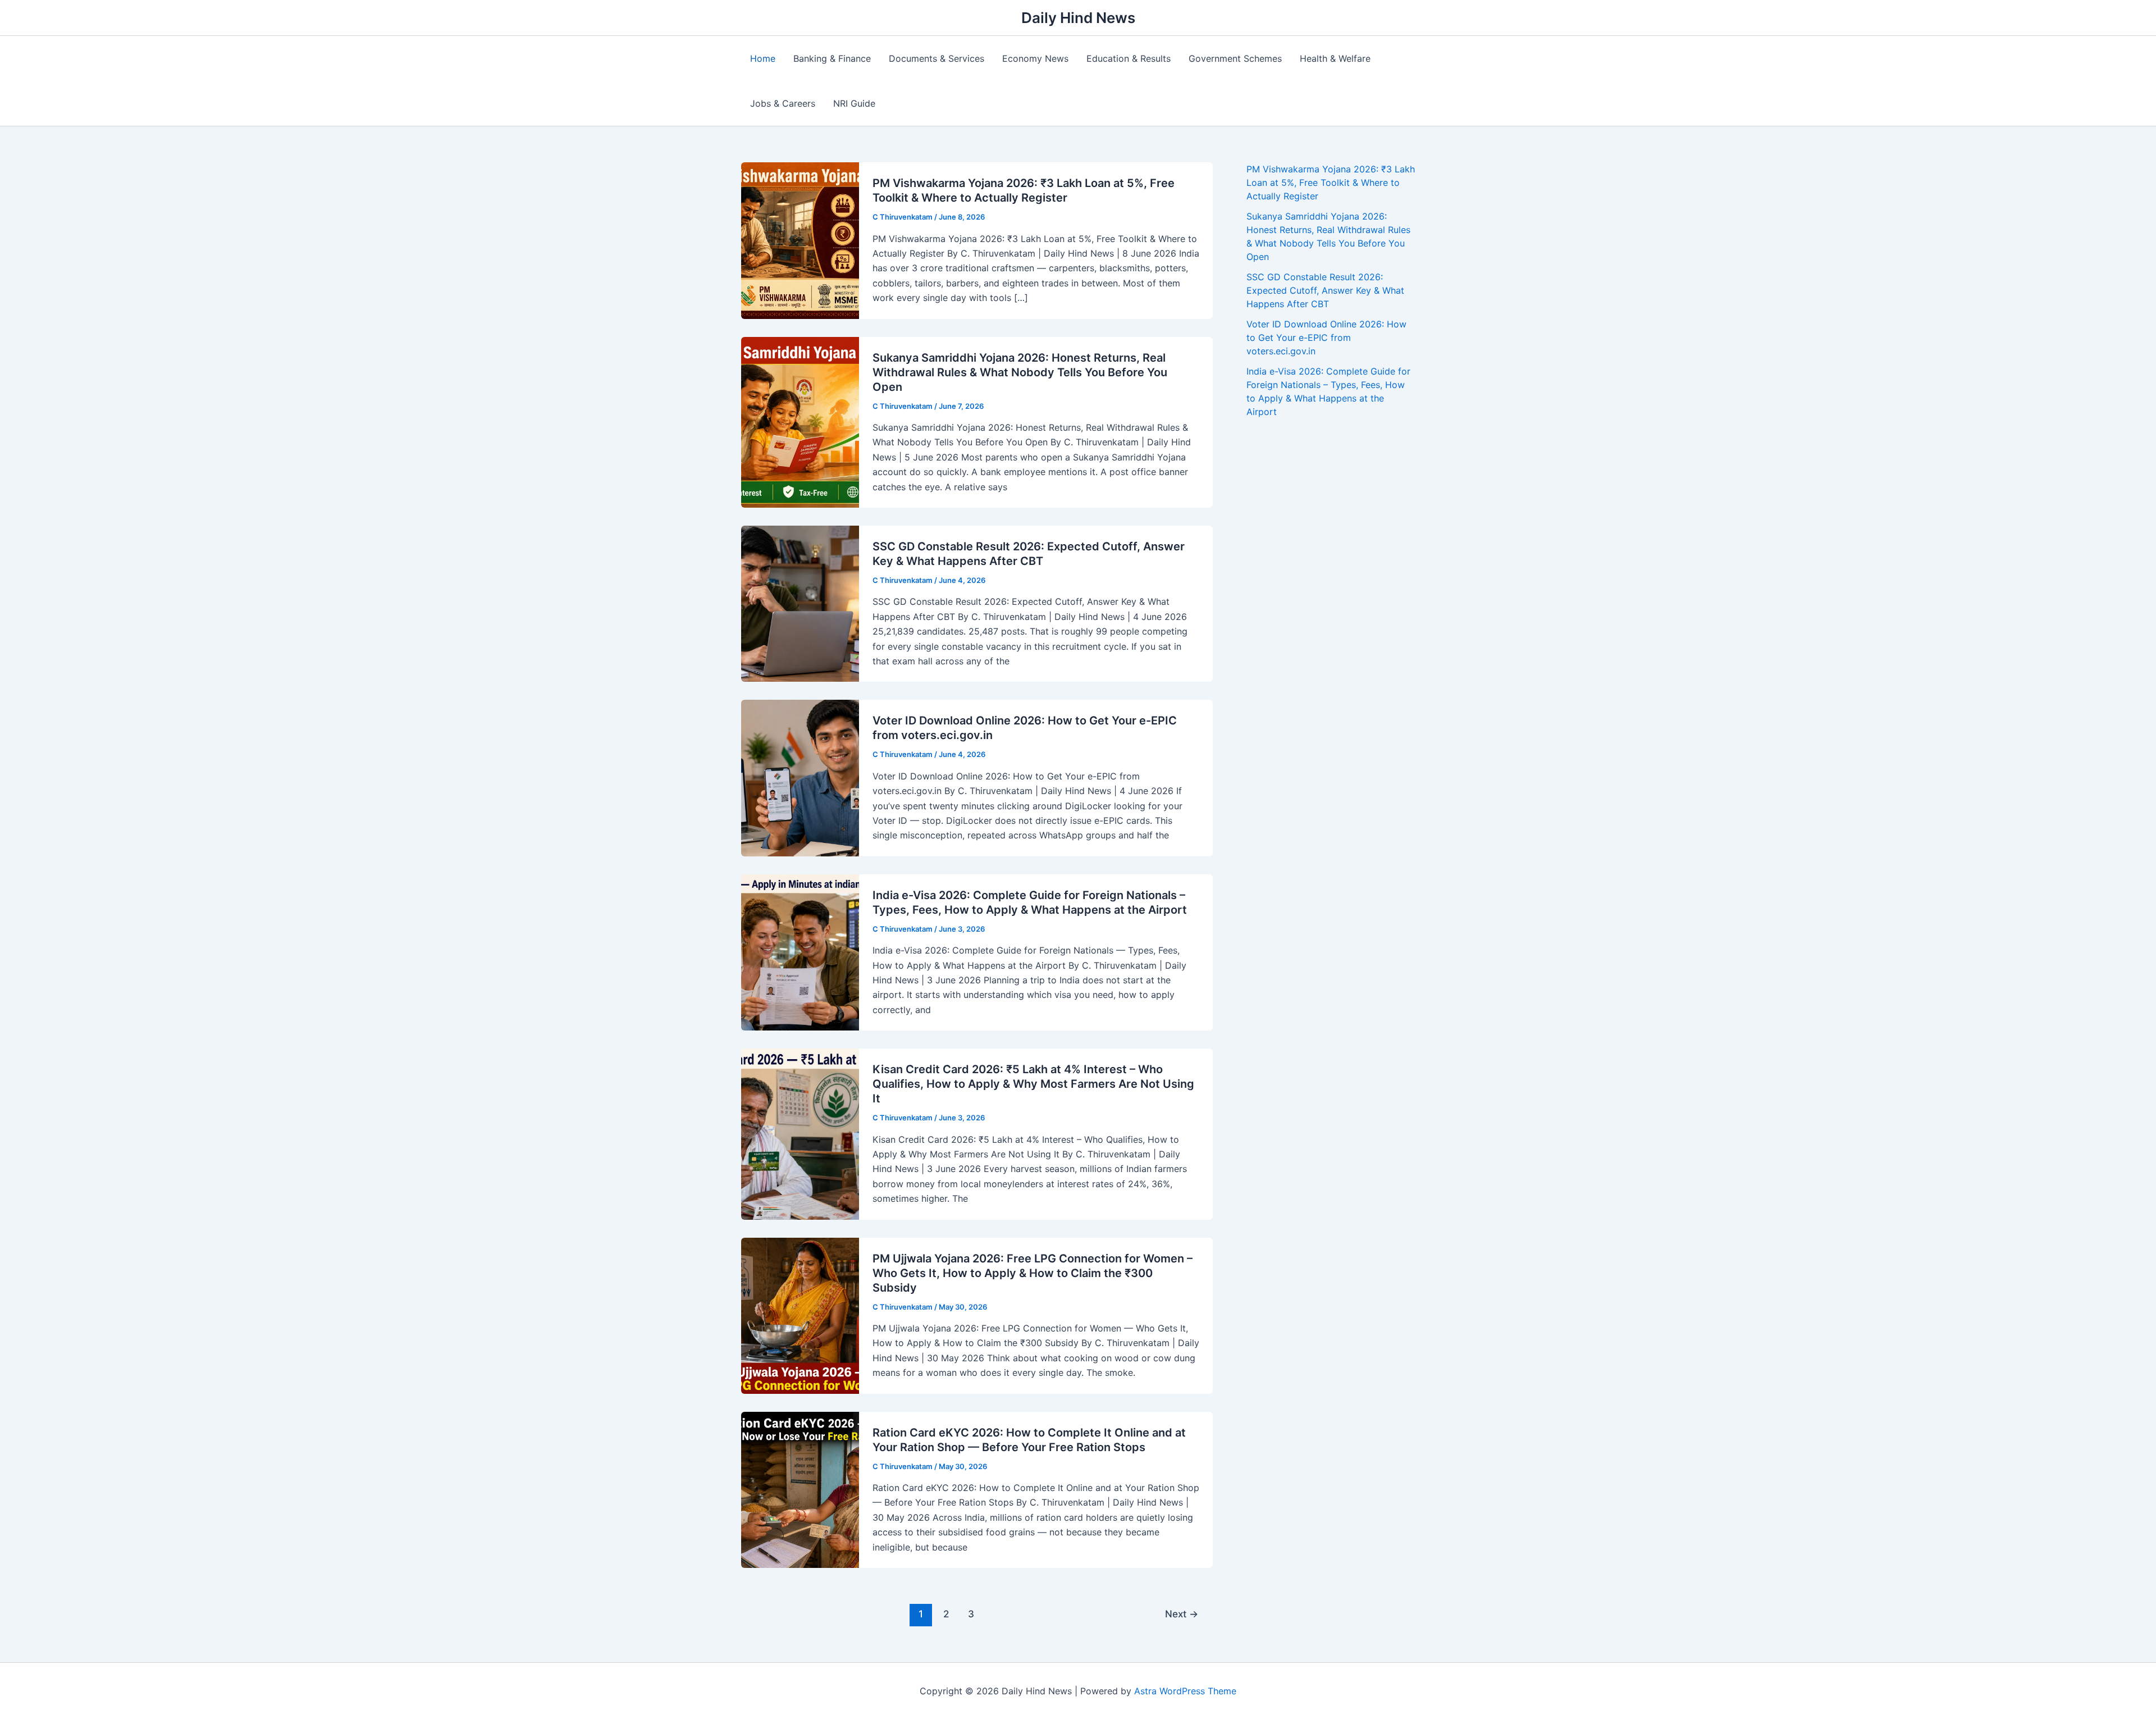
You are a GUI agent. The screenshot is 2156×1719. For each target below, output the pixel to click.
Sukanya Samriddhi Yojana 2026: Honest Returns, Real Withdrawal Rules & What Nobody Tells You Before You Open (1020, 372)
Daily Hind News (1078, 18)
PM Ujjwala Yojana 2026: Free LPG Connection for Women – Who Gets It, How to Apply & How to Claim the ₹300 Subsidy (1033, 1273)
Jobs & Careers (783, 103)
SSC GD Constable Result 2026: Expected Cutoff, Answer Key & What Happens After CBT (1325, 290)
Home (763, 58)
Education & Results (1129, 58)
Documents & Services (937, 58)
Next (1182, 1614)
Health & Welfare (1335, 58)
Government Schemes (1235, 58)
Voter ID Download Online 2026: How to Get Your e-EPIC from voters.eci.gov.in (1326, 338)
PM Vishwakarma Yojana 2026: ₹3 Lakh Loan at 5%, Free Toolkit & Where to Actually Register (1331, 183)
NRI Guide (854, 103)
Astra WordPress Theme (1185, 1691)
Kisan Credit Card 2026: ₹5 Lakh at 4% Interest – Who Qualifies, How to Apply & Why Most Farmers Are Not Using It (1033, 1084)
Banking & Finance (832, 58)
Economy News (1035, 58)
